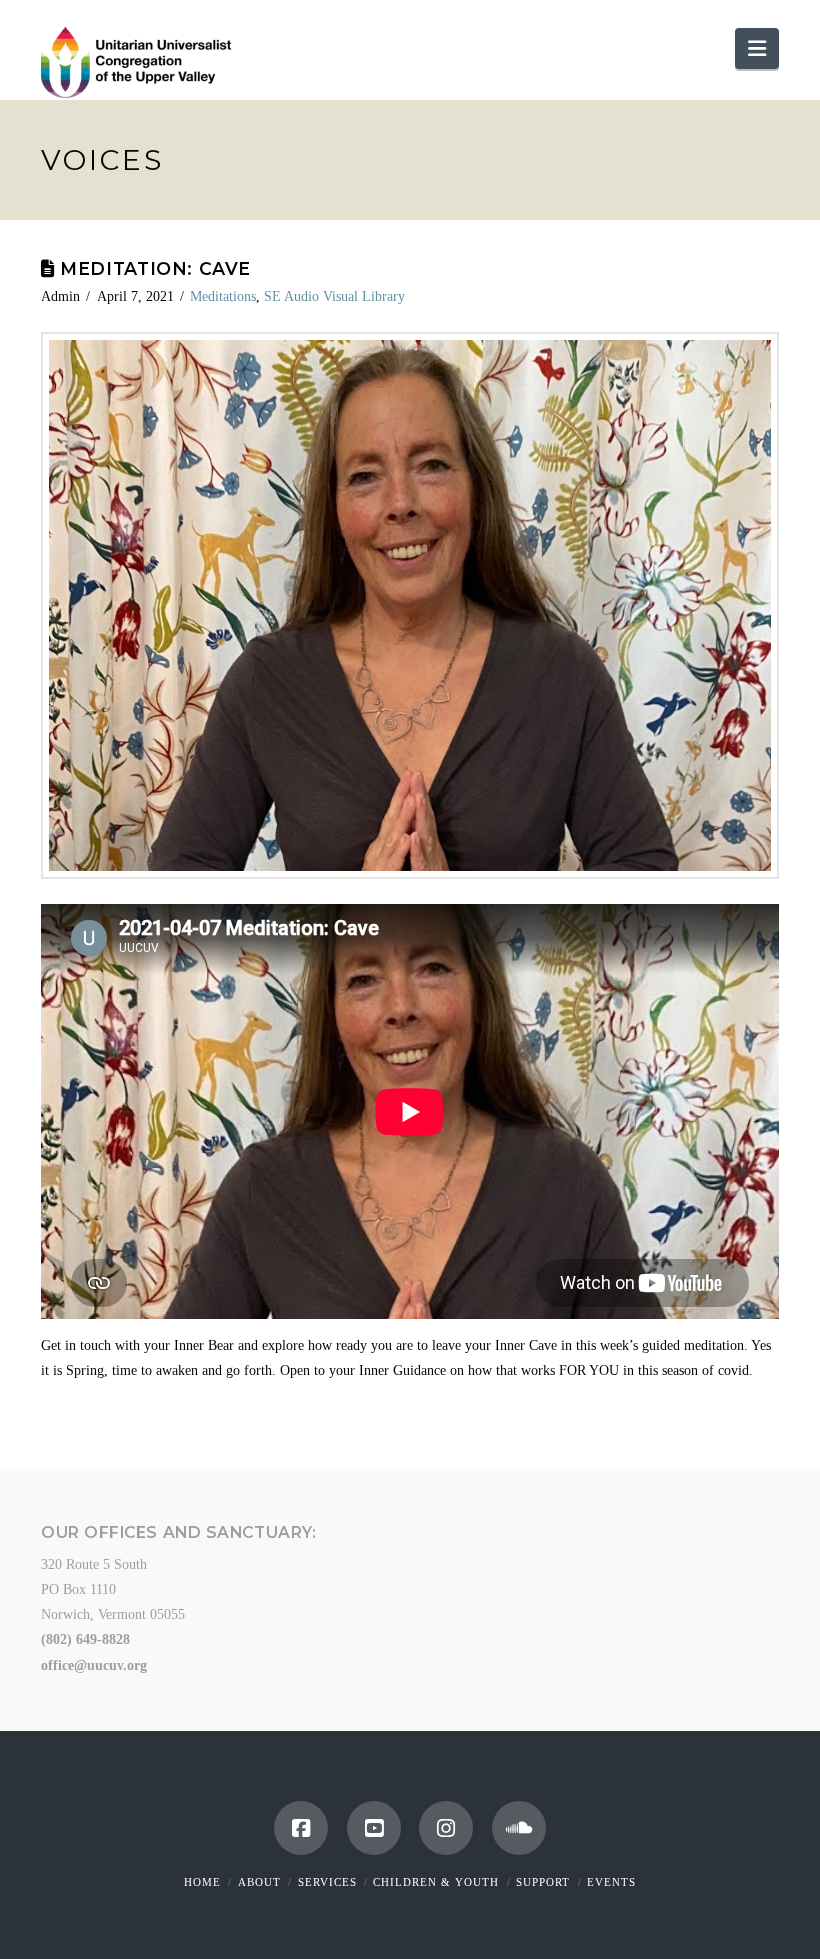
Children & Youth (436, 1882)
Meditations (223, 296)
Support (543, 1882)
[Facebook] (301, 1828)
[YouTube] (374, 1828)
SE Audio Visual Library (334, 296)
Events (611, 1882)
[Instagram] (446, 1828)
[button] (757, 48)
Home (202, 1882)
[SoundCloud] (519, 1828)
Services (327, 1882)
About (259, 1882)
